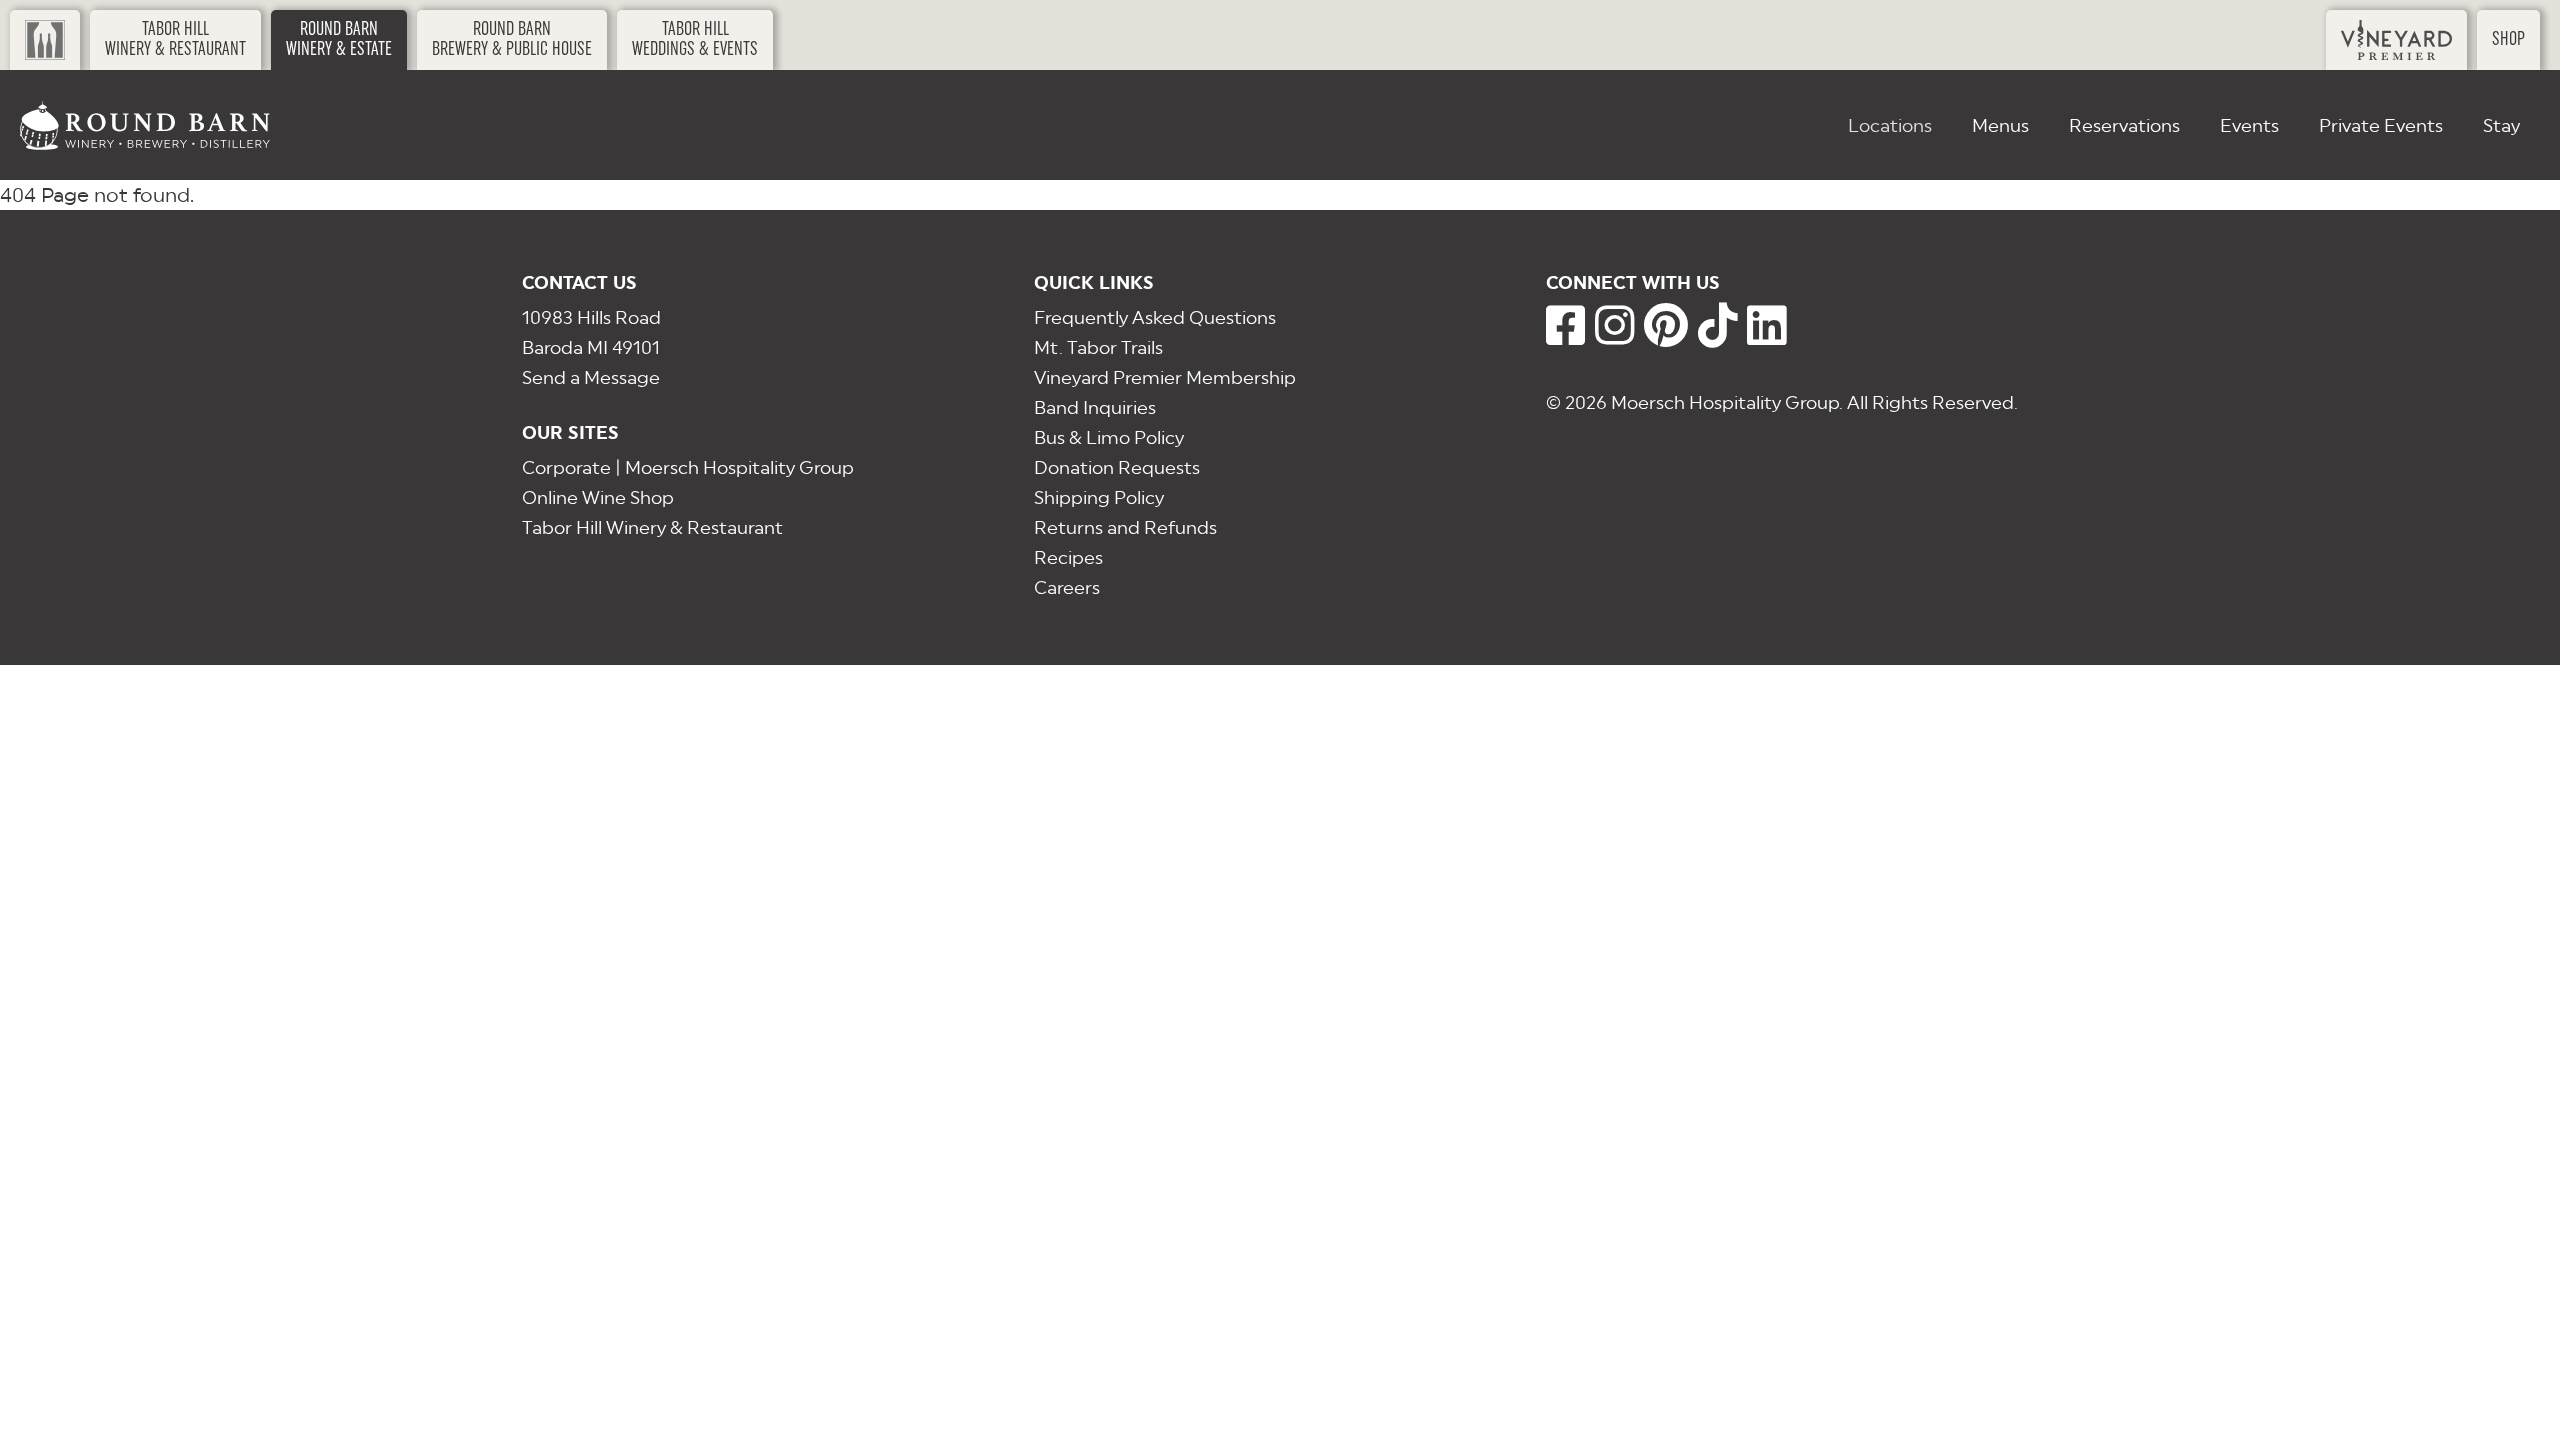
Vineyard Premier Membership (1165, 377)
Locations (1890, 125)
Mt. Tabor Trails (1098, 347)
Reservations (2124, 125)
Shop (2508, 40)
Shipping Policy (1099, 497)
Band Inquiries (1095, 407)
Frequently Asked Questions (1155, 317)
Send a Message (591, 377)
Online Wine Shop (598, 497)
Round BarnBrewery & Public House (512, 40)
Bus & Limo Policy (1109, 437)
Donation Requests (1117, 467)
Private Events (2381, 125)
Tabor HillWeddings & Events (695, 40)
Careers (1067, 587)
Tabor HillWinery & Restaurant (175, 40)
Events (2249, 125)
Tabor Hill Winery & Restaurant (652, 527)
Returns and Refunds (1125, 527)
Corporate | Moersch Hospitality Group (688, 467)
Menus (2000, 125)
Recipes (1068, 557)
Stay (2501, 125)
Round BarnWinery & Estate (339, 40)
